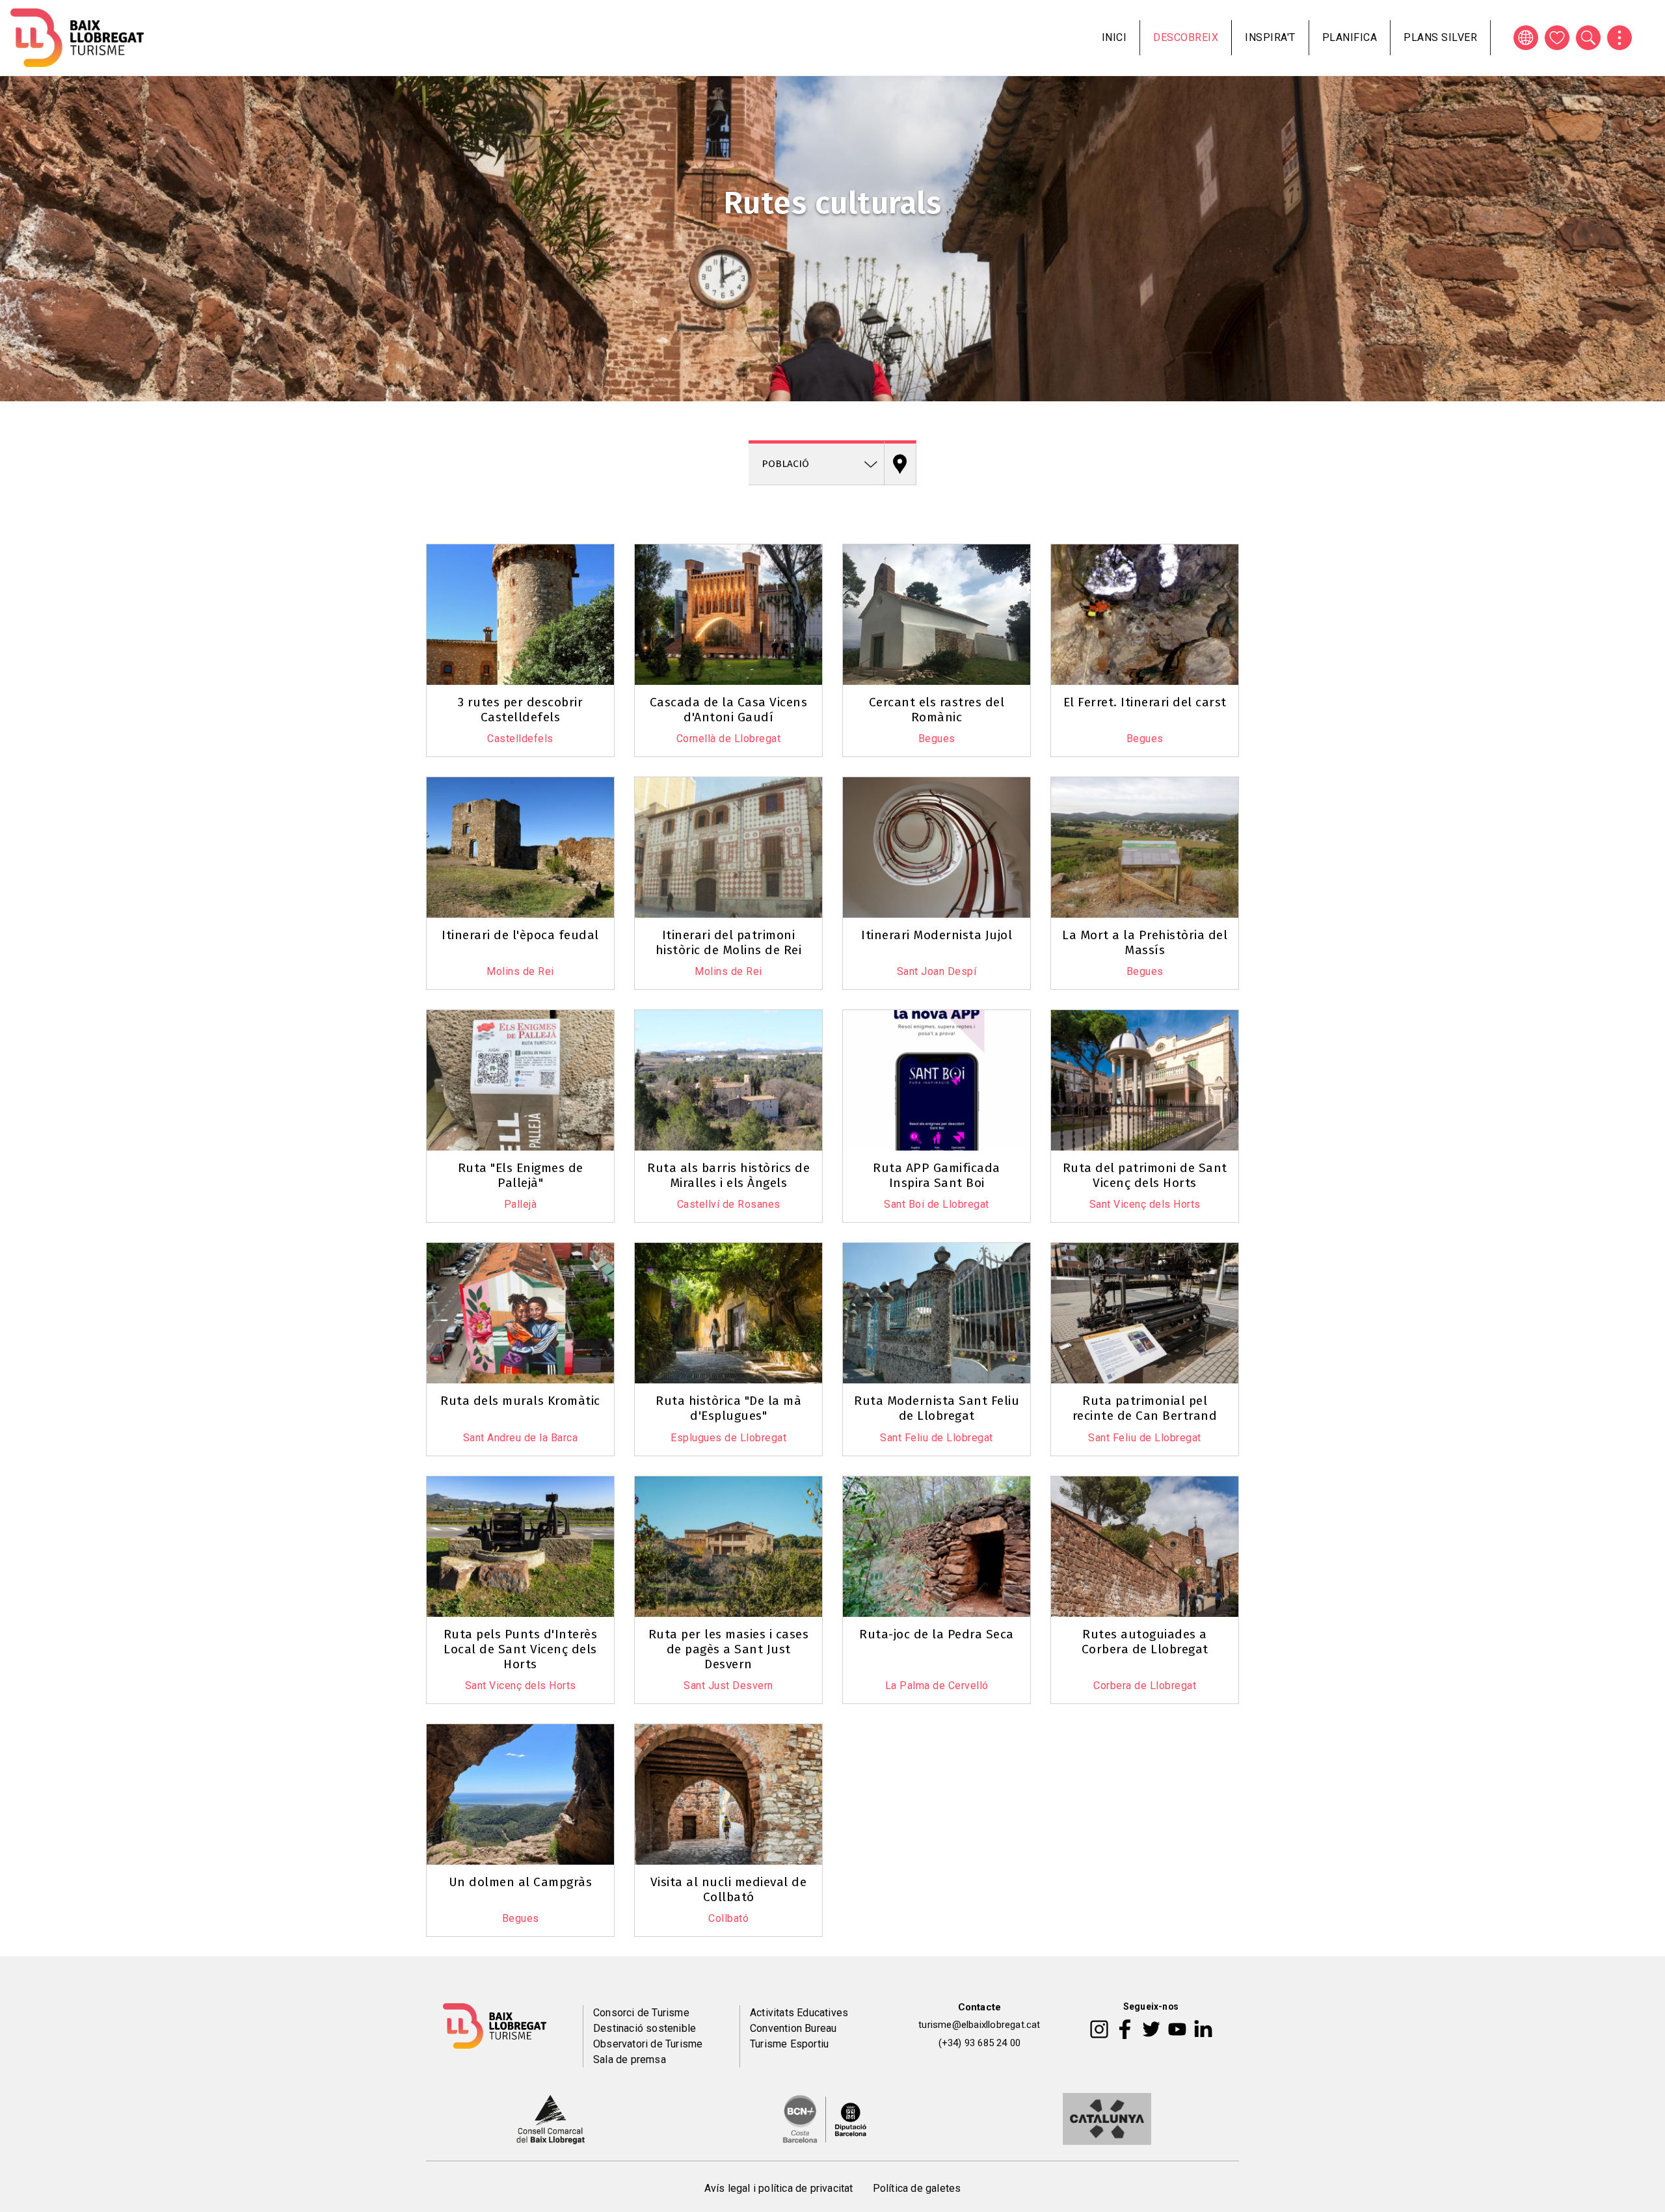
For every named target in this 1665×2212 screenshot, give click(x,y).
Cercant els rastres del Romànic (937, 710)
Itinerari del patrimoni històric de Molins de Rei (729, 942)
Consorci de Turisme (641, 2013)
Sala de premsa (630, 2059)
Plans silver (1440, 37)
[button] (444, 542)
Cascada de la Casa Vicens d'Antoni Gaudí (729, 710)
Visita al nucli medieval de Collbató (729, 1889)
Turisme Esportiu (789, 2044)
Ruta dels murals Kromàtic (520, 1401)
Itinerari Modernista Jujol (937, 935)
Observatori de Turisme (648, 2044)
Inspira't (1270, 37)
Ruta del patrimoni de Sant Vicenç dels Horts (1145, 1175)
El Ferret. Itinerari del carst (1145, 702)
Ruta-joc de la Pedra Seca (937, 1634)
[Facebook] (1125, 2029)
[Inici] (77, 38)
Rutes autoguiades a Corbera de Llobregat (1145, 1642)
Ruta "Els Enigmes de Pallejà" (521, 1175)
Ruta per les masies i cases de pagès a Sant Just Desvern (729, 1649)
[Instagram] (1099, 2029)
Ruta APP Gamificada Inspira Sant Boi (937, 1175)
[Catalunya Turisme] (1107, 2118)
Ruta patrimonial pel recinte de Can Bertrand (1145, 1408)
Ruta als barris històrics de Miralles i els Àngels (728, 1175)
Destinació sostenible (645, 2028)
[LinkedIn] (1203, 2029)
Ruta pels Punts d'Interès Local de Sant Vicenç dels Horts (521, 1649)
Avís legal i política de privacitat (779, 2188)
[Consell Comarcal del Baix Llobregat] (551, 2118)
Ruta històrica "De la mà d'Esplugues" (728, 1408)
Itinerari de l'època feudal (520, 935)
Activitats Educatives (799, 2013)
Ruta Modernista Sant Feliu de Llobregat (937, 1408)
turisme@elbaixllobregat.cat (979, 2025)
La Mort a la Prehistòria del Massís (1145, 942)
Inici (1114, 37)
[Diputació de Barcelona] (825, 2118)
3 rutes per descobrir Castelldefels (521, 710)
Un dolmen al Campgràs (521, 1882)
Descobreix (1186, 37)
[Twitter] (1151, 2029)
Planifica (1350, 37)
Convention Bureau (793, 2028)
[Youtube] (1177, 2029)
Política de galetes (917, 2188)
